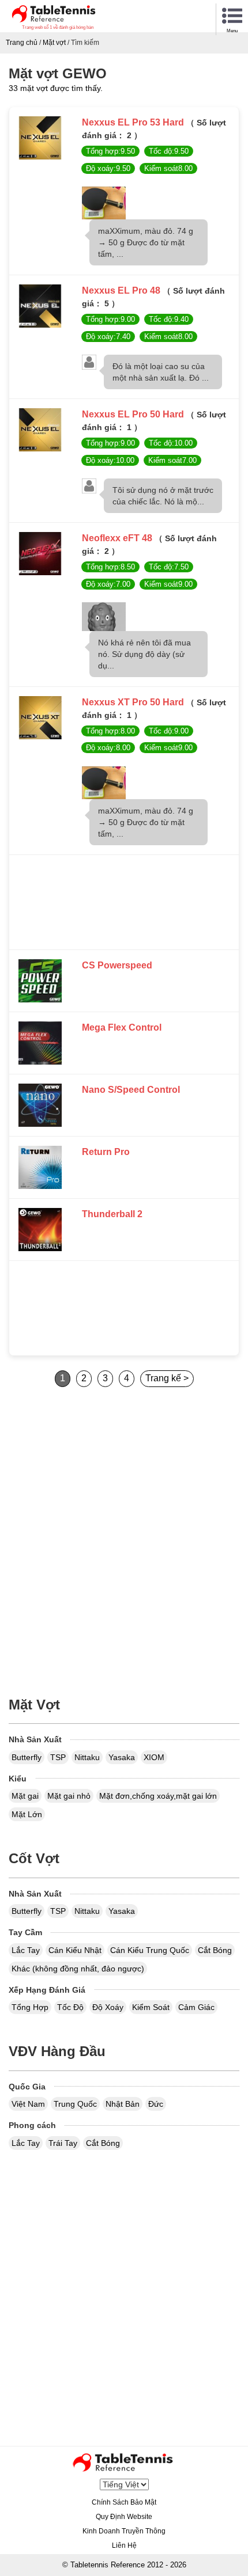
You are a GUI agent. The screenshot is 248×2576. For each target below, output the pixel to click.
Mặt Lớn (27, 1814)
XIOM (154, 1757)
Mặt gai (25, 1796)
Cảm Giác (196, 2007)
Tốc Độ (70, 2007)
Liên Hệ (124, 2545)
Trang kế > (167, 1378)
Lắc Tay (26, 1950)
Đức (156, 2104)
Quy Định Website (124, 2517)
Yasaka (122, 1757)
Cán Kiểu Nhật (75, 1950)
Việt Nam (28, 2104)
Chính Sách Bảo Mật (124, 2502)
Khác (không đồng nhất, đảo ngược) (78, 1969)
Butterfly (27, 1757)
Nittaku (87, 1757)
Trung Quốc (75, 2104)
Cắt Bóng (215, 1950)
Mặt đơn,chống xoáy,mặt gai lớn (158, 1796)
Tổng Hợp (30, 2007)
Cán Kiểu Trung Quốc (150, 1950)
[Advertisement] (124, 905)
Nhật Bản (123, 2104)
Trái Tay (63, 2143)
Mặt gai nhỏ (69, 1796)
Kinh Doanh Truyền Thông (124, 2531)
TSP (58, 1757)
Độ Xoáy (108, 2007)
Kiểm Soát (151, 2007)
